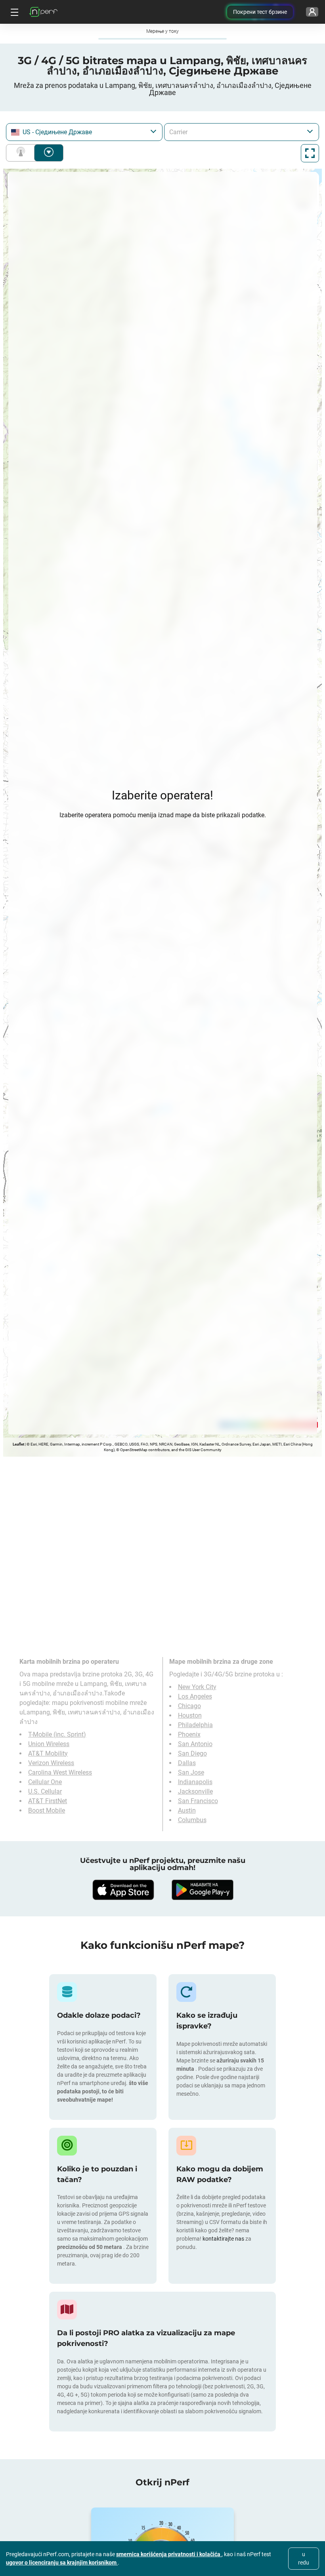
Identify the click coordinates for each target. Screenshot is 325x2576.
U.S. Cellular (45, 1791)
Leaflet (18, 1444)
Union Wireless (49, 1744)
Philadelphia (195, 1725)
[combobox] (84, 132)
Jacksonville (195, 1791)
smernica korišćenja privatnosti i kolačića (169, 2554)
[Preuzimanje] (123, 1890)
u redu (304, 2558)
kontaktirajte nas (223, 2239)
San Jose (191, 1772)
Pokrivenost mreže (22, 153)
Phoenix (189, 1734)
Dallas (187, 1763)
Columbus (192, 1820)
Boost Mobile (47, 1810)
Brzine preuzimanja (49, 153)
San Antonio (195, 1744)
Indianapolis (195, 1782)
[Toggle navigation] (13, 12)
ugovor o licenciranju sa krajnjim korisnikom (62, 2563)
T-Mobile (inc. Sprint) (57, 1734)
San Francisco (198, 1801)
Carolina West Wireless (60, 1772)
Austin (187, 1810)
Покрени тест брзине (260, 12)
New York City (197, 1687)
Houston (190, 1715)
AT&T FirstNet (48, 1801)
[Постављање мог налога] (312, 12)
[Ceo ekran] (310, 153)
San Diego (192, 1753)
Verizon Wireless (51, 1763)
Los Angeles (195, 1696)
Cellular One (45, 1782)
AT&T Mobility (48, 1753)
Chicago (189, 1706)
